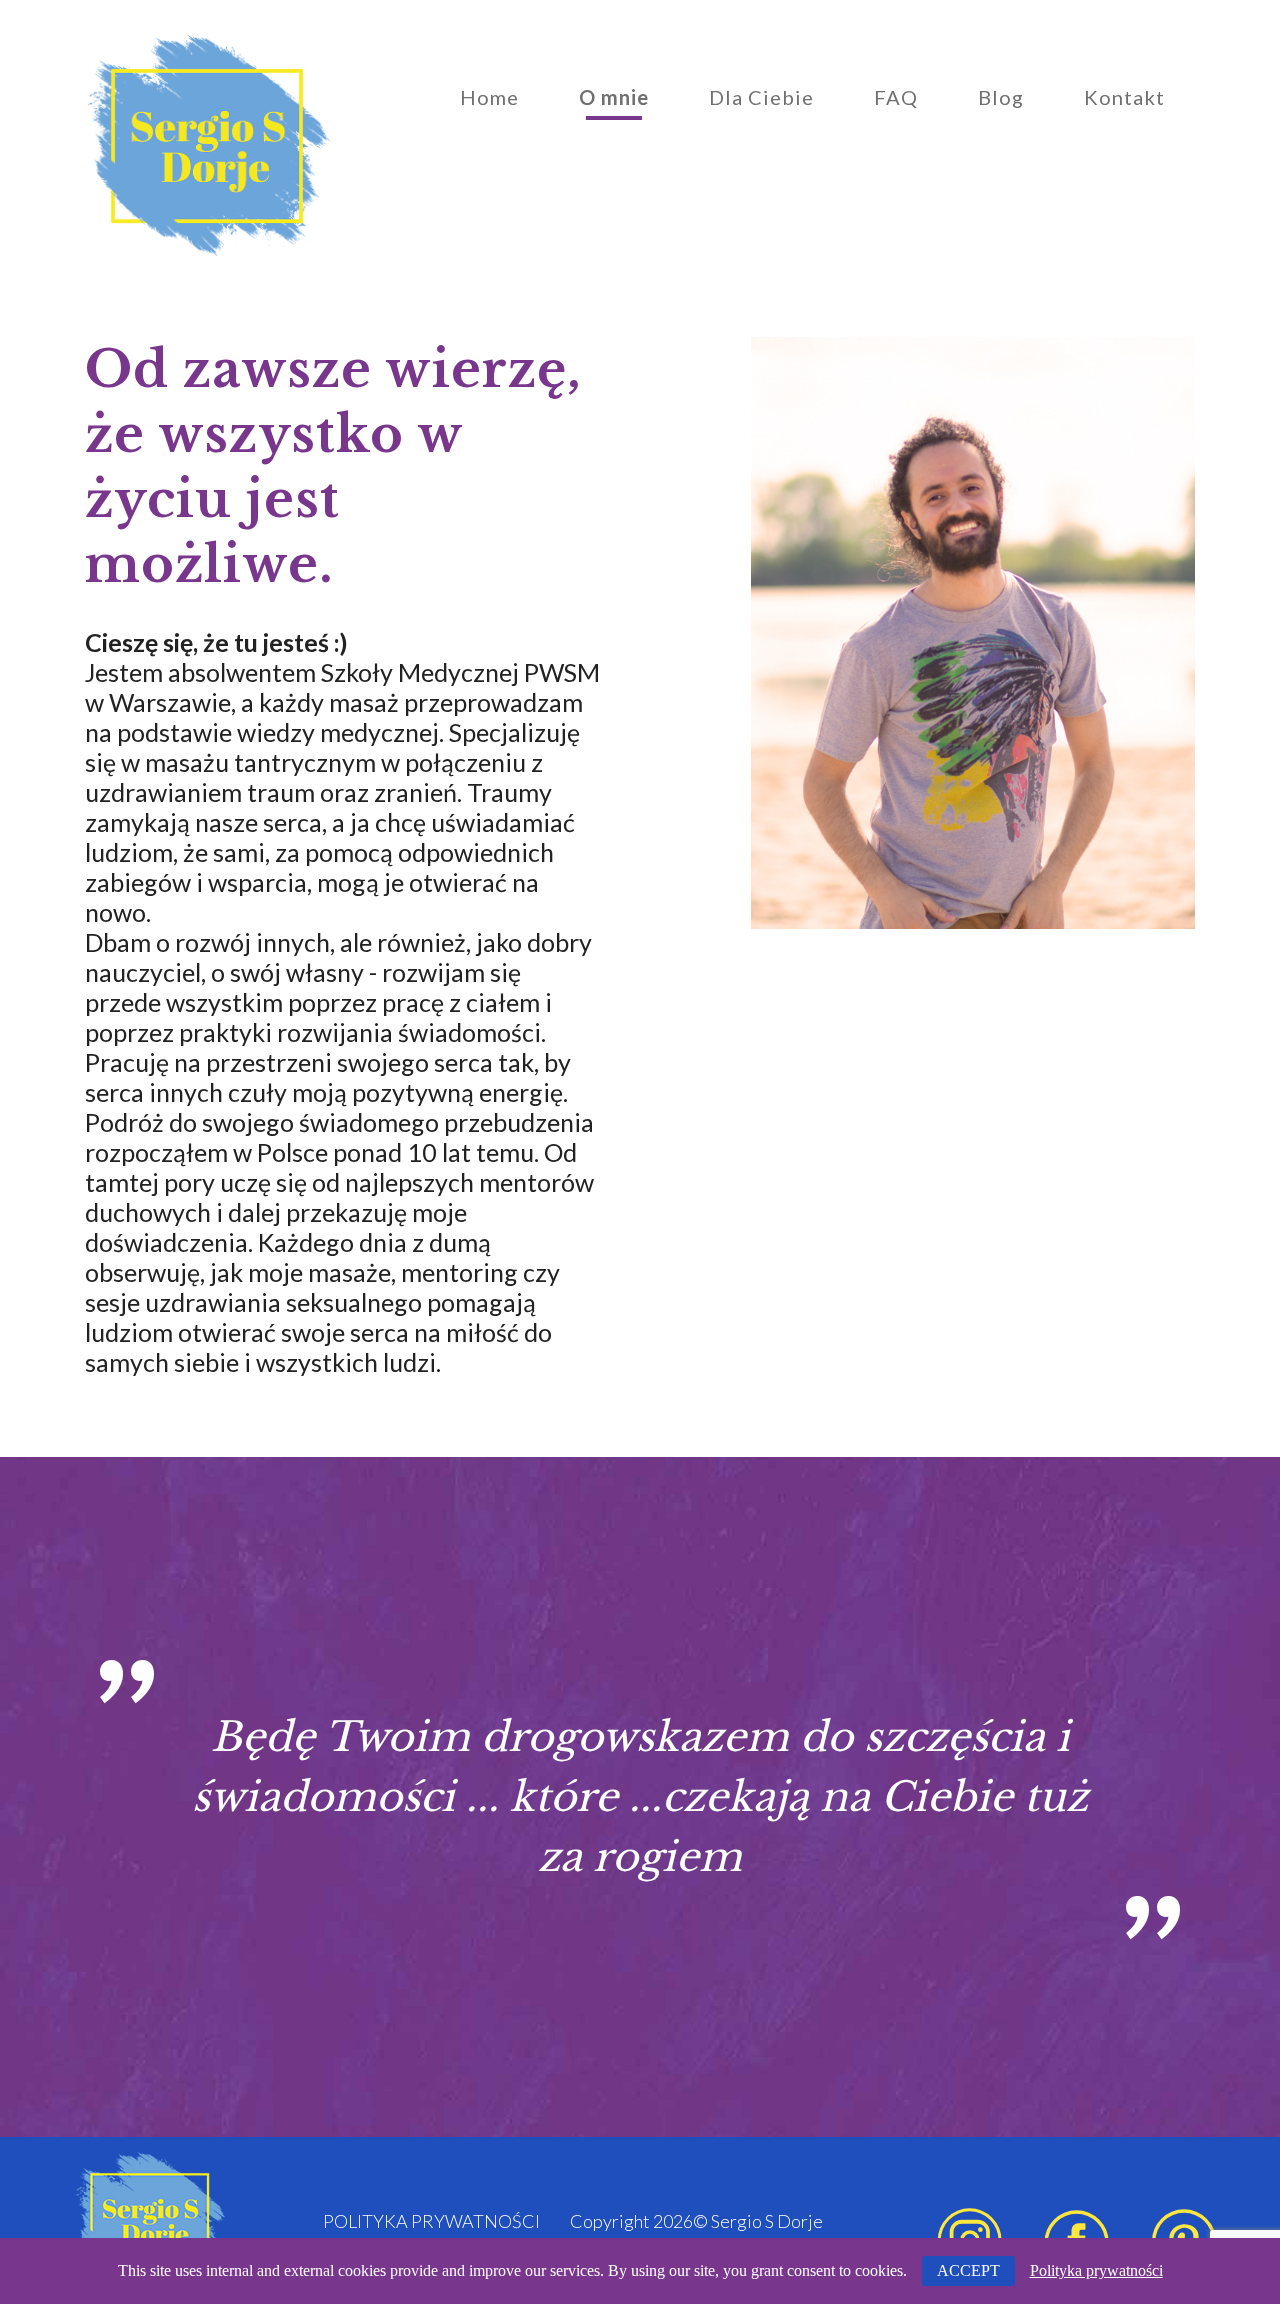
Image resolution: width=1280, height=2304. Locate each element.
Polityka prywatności (431, 2221)
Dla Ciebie (761, 97)
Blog (1001, 97)
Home (489, 97)
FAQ (896, 97)
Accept (968, 2270)
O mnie (614, 97)
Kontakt (1124, 97)
